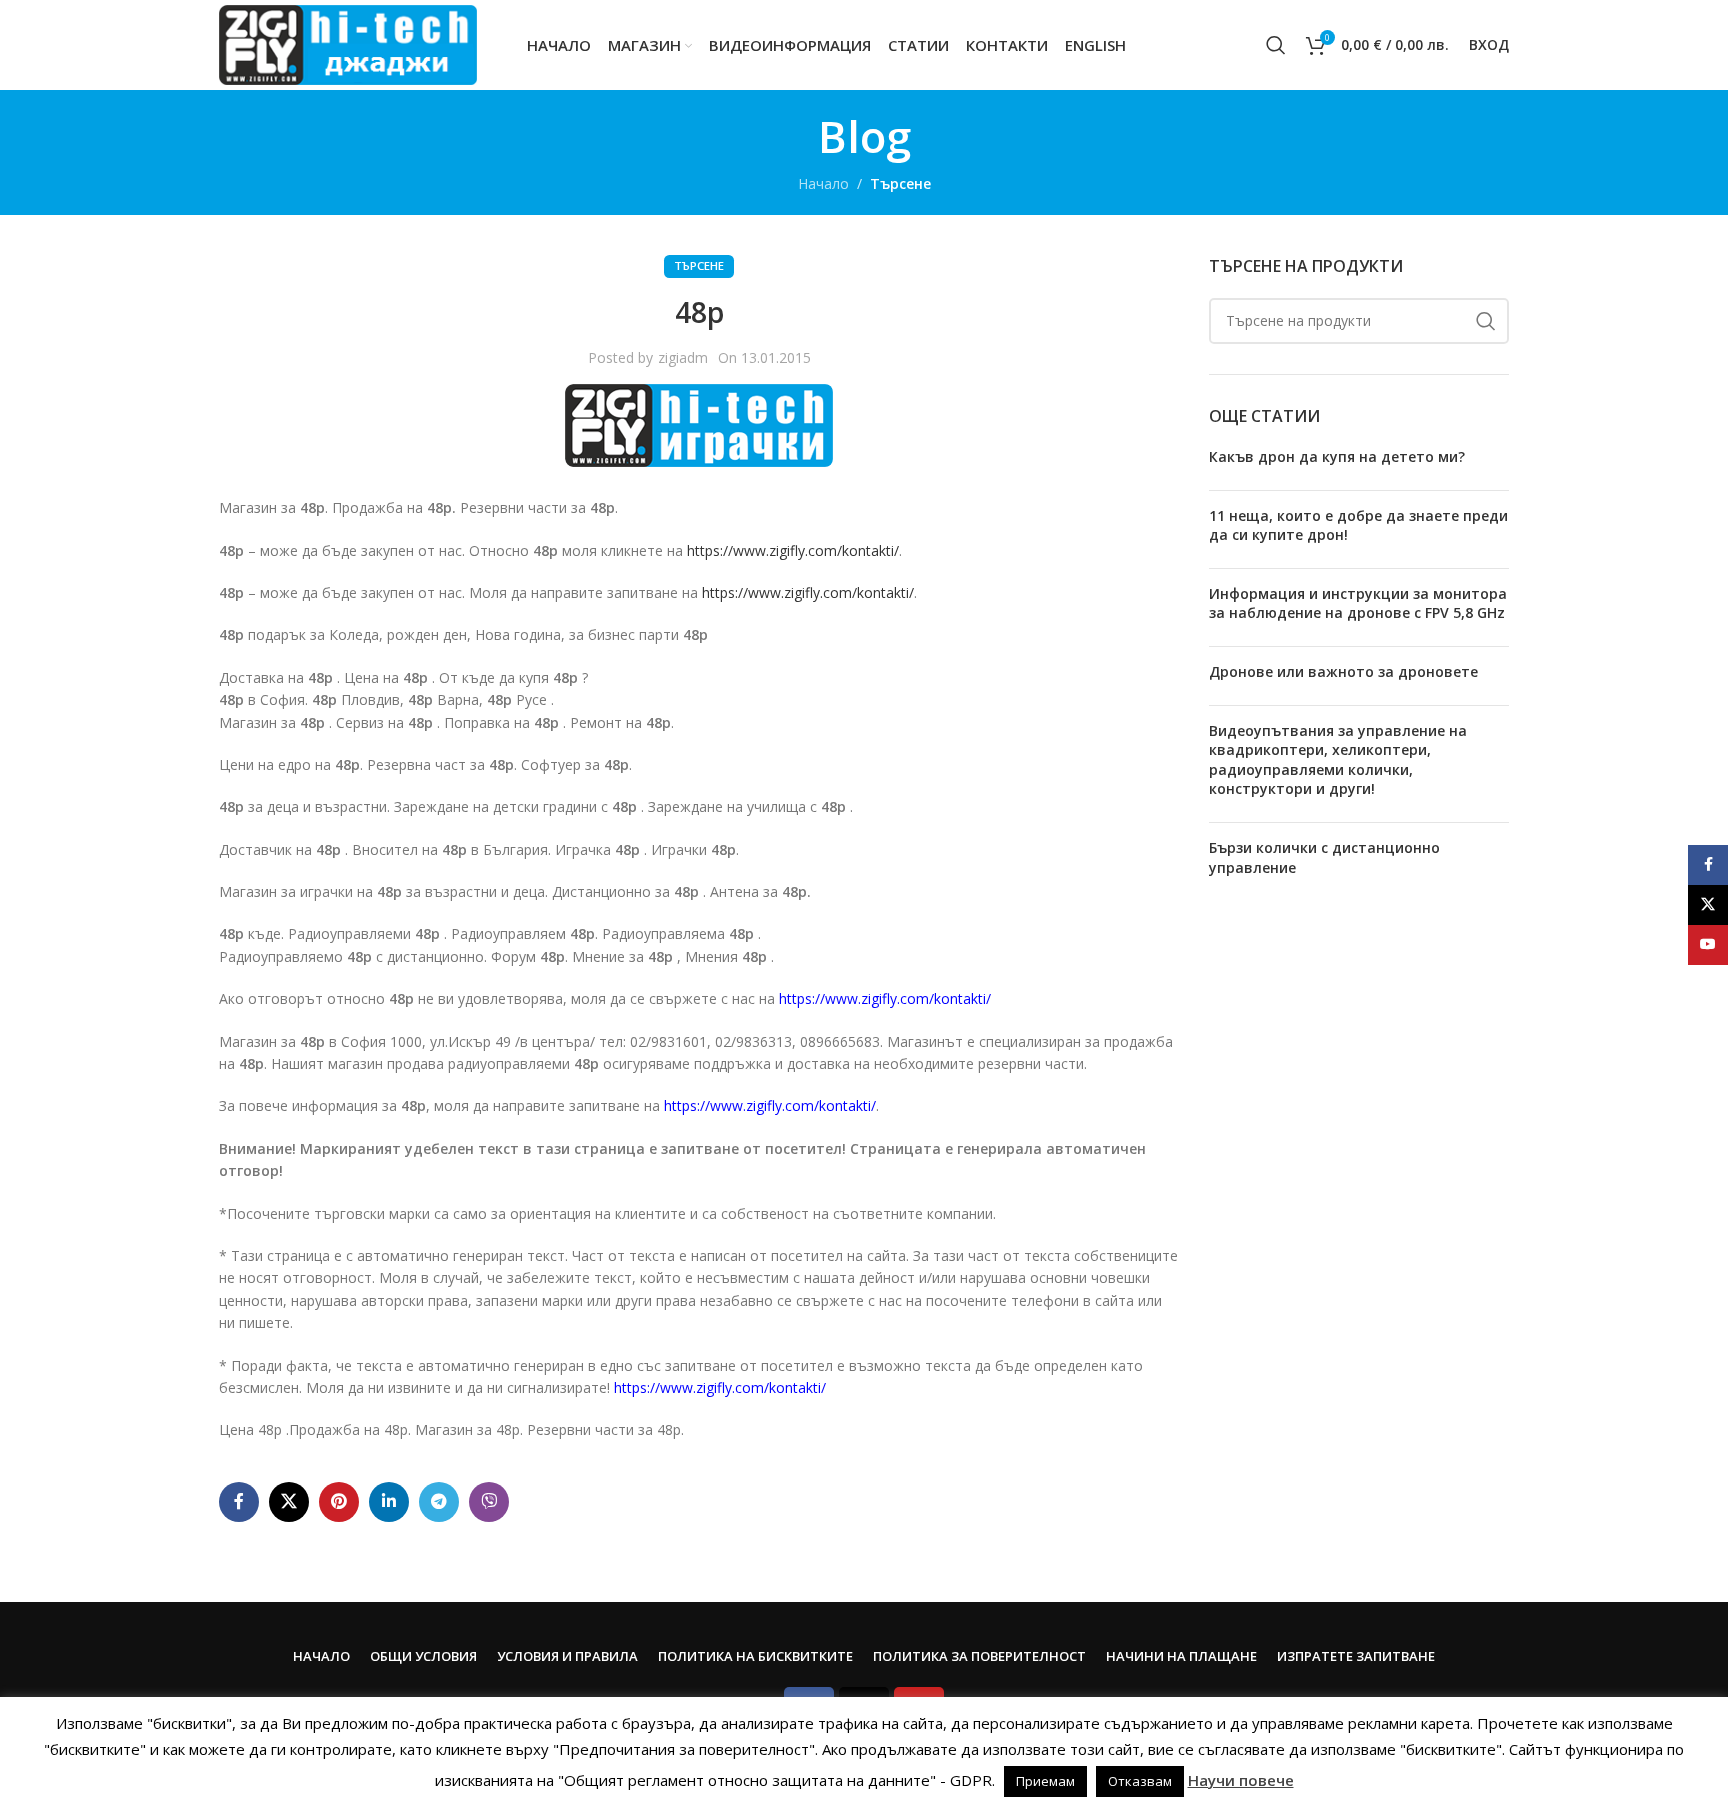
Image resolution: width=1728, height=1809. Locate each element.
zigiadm (683, 357)
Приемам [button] (1045, 1781)
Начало (823, 183)
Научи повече (1241, 1780)
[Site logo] (348, 43)
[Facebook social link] (239, 1502)
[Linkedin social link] (389, 1502)
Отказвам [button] (1140, 1781)
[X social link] (289, 1502)
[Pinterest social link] (339, 1502)
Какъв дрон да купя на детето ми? (1337, 456)
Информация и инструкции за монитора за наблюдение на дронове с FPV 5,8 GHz (1358, 603)
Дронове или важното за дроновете (1343, 671)
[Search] (1276, 45)
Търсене (900, 183)
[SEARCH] (1486, 321)
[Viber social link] (489, 1502)
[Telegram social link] (439, 1502)
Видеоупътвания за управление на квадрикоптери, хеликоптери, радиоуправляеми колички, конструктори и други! (1338, 760)
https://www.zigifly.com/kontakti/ (793, 550)
